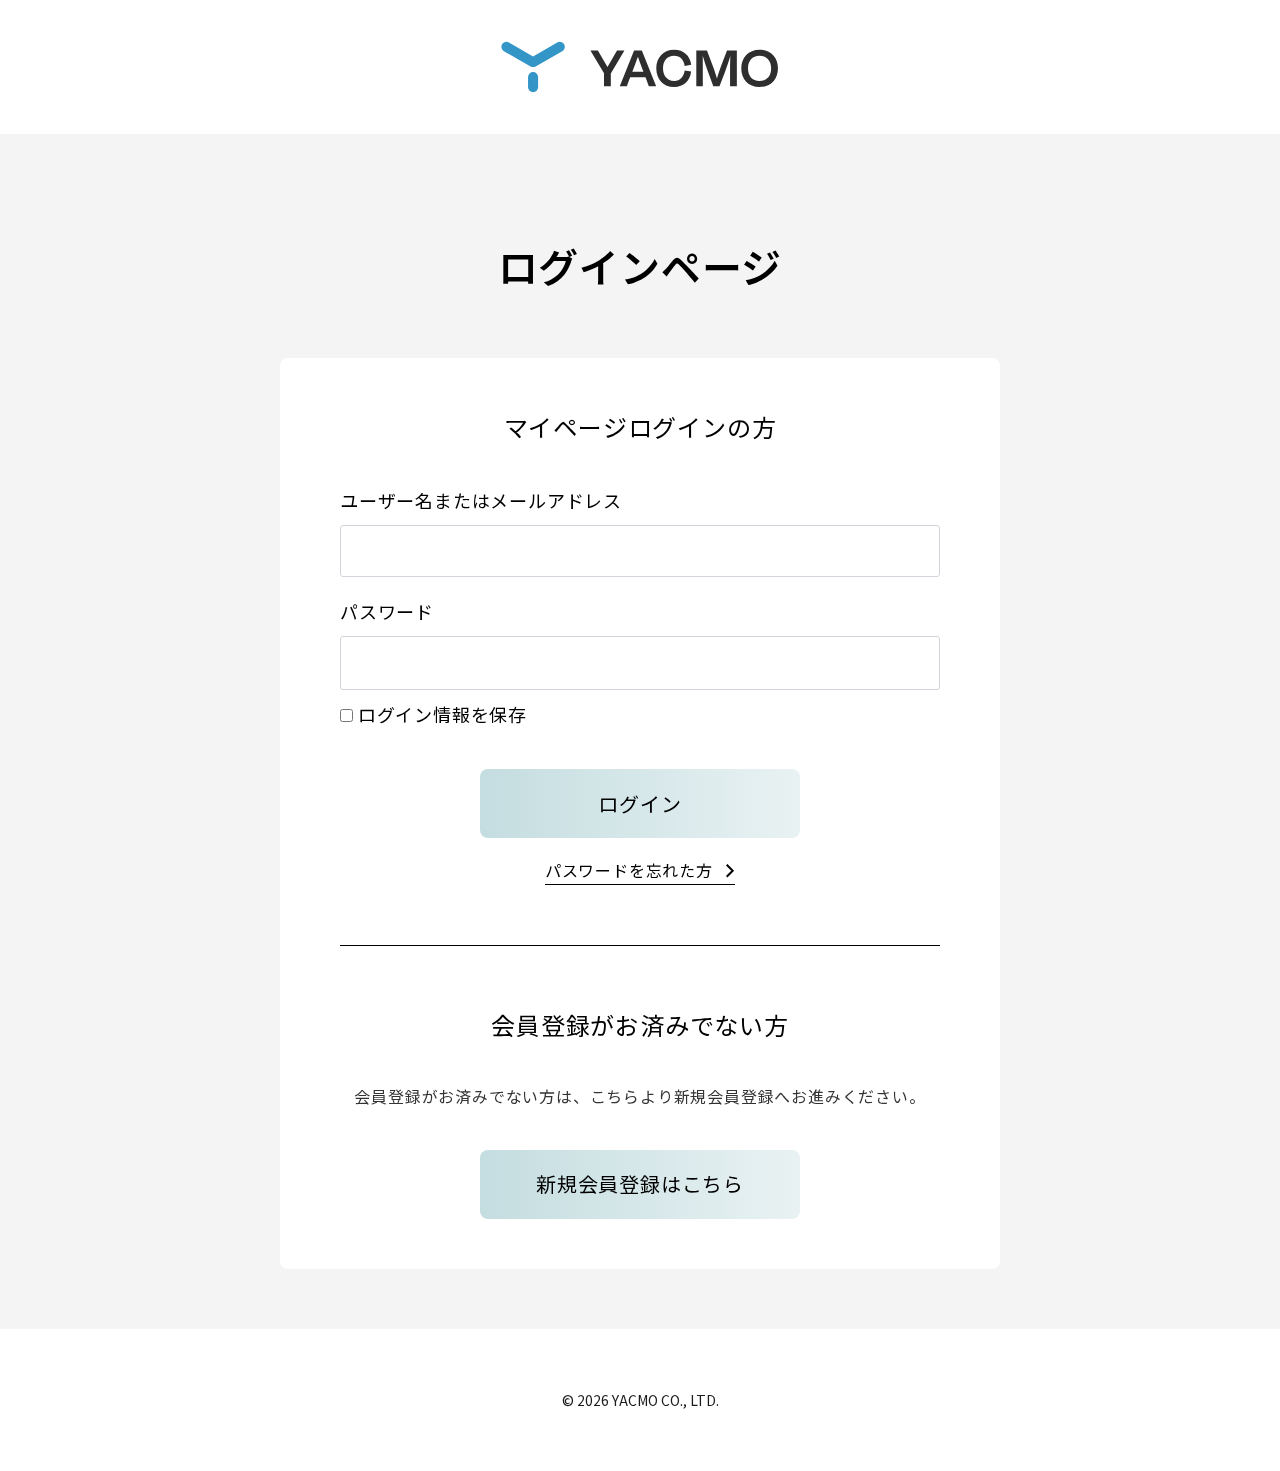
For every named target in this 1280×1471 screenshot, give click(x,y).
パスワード (387, 611)
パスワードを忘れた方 (629, 870)
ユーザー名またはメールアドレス (481, 500)
